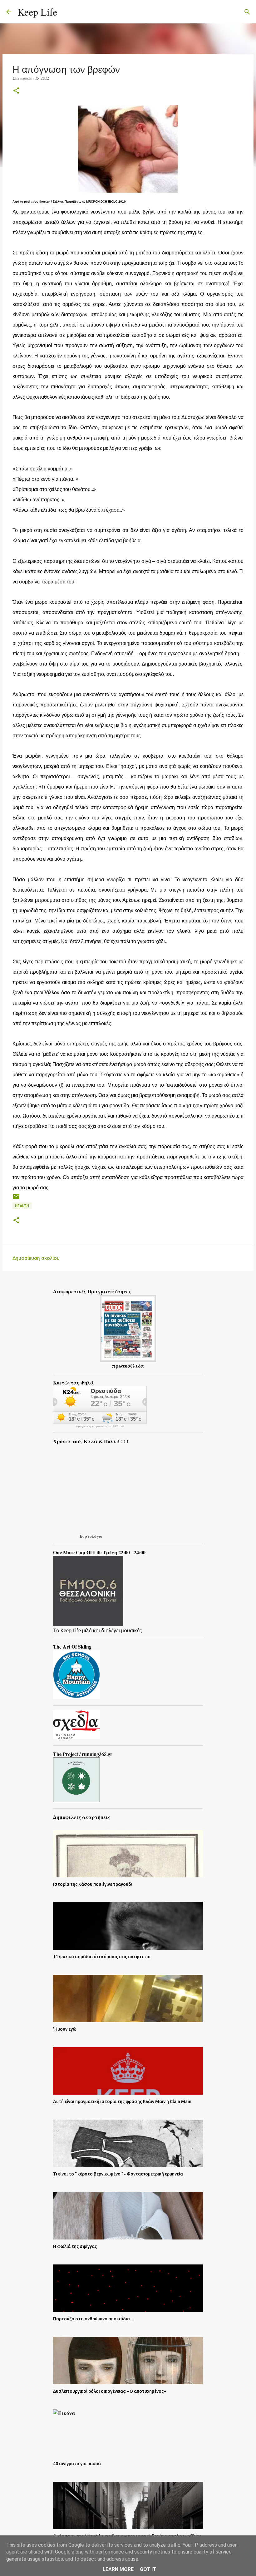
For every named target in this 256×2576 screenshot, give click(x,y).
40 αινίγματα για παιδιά (77, 2464)
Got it (148, 2569)
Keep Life (37, 12)
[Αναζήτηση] (66, 12)
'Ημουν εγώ (65, 2029)
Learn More (118, 2569)
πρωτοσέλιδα (128, 1366)
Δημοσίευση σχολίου (36, 1258)
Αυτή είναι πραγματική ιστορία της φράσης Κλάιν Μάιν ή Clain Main (122, 2102)
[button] (16, 91)
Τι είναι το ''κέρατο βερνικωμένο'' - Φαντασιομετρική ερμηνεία (118, 2174)
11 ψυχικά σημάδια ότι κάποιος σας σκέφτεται (102, 1957)
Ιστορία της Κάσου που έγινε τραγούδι (93, 1884)
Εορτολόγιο (91, 1536)
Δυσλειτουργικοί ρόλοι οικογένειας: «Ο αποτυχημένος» (110, 2391)
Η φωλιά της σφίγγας (75, 2246)
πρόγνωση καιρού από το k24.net (100, 1426)
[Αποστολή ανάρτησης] (16, 1199)
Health (22, 1206)
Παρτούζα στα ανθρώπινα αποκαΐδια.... (93, 2319)
